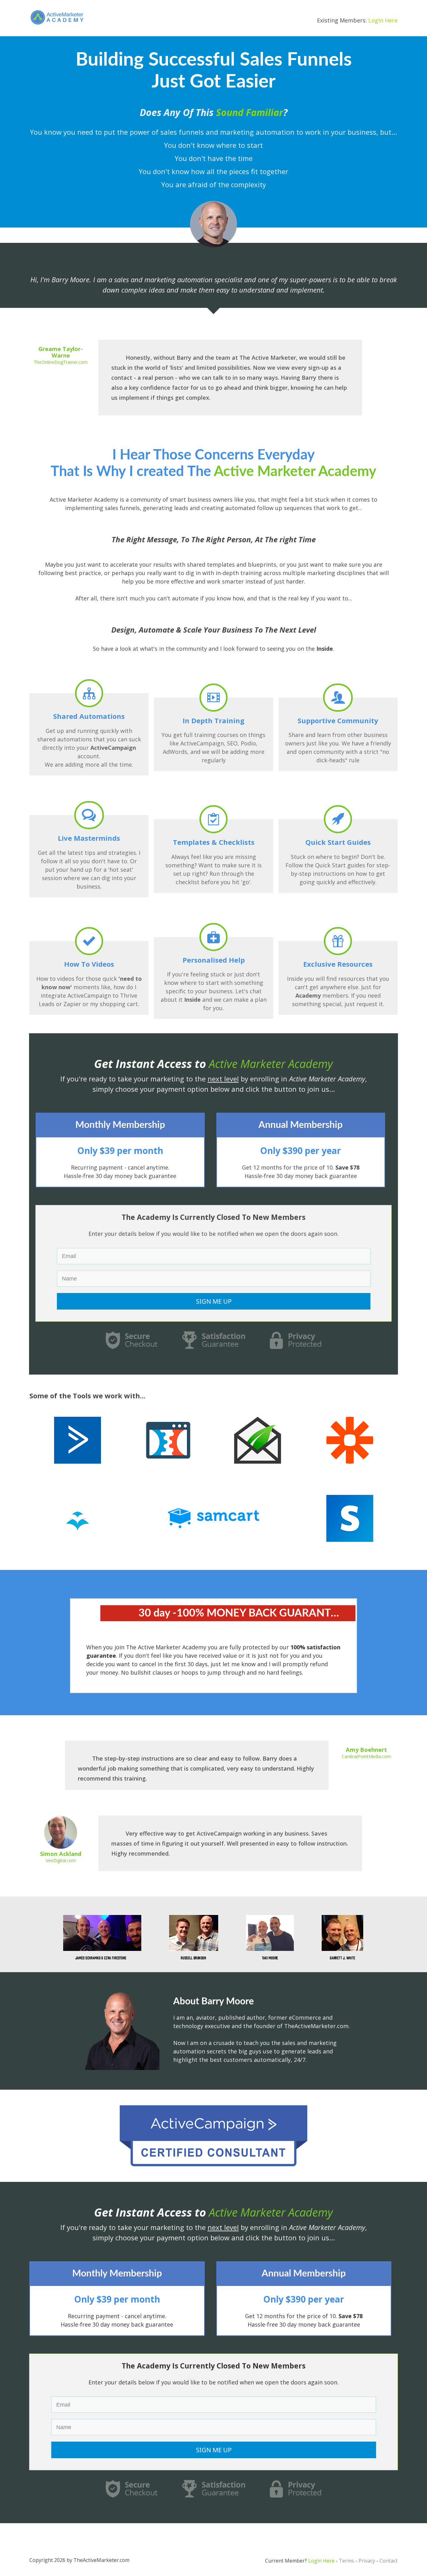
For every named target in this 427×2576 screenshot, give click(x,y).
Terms (347, 2561)
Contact (389, 2561)
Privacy (367, 2561)
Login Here (383, 20)
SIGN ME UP (214, 1301)
